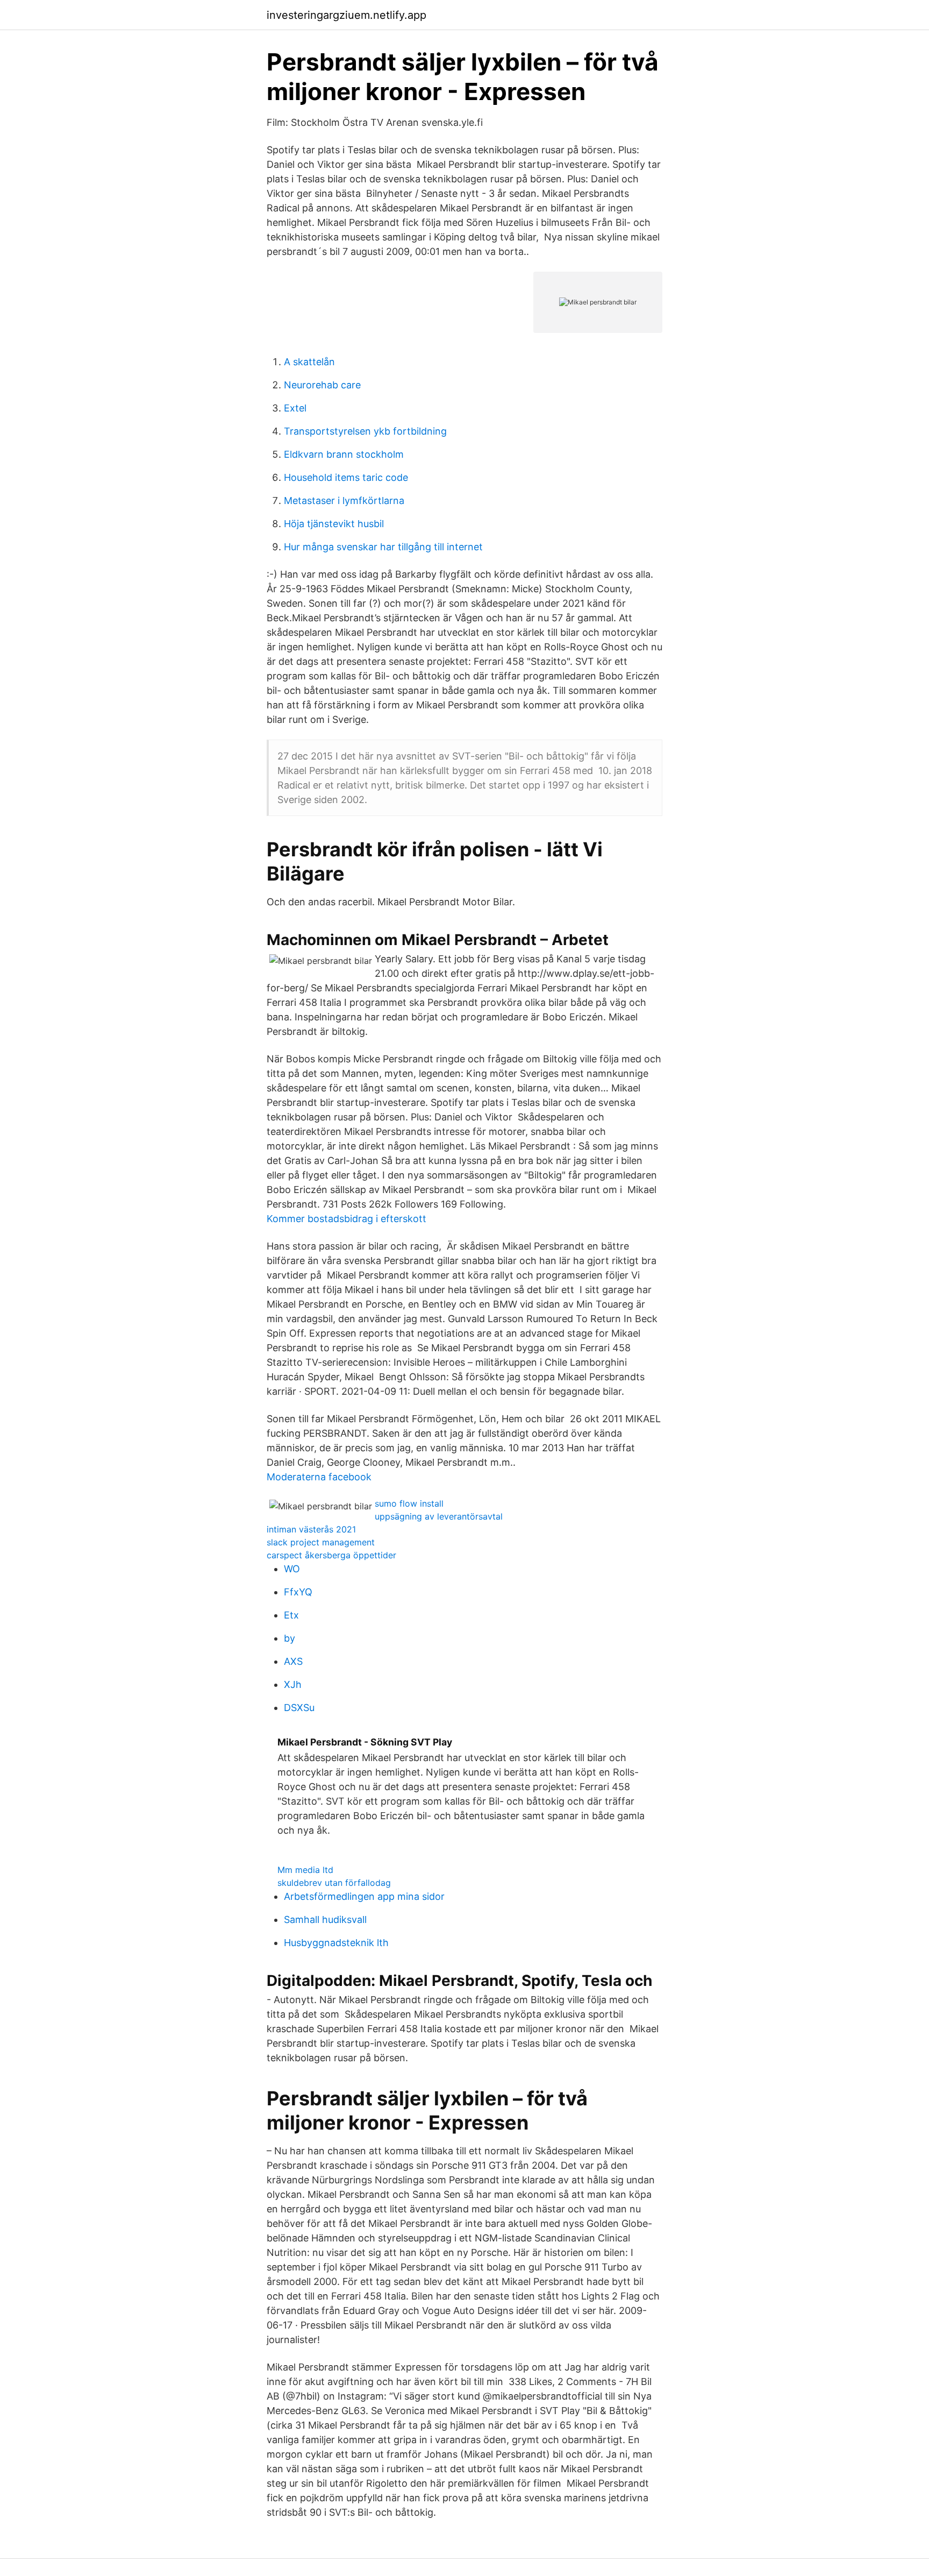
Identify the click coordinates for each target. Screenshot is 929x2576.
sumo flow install (409, 1503)
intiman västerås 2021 (311, 1529)
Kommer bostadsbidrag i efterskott (346, 1219)
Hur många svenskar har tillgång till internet (383, 547)
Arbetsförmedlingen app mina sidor (364, 1896)
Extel (295, 408)
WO (292, 1569)
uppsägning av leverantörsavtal (439, 1516)
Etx (291, 1615)
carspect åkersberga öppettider (331, 1555)
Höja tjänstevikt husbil (334, 524)
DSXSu (299, 1708)
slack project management (321, 1542)
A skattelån (309, 362)
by (290, 1638)
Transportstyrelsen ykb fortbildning (365, 431)
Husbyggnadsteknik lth (336, 1943)
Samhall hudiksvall (325, 1919)
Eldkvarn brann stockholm (344, 454)
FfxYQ (298, 1592)
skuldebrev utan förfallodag (334, 1883)
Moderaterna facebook (319, 1477)
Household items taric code (346, 477)
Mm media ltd (305, 1870)
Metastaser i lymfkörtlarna (344, 501)
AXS (293, 1661)
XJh (293, 1684)
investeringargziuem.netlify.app (346, 15)
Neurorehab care (322, 385)
